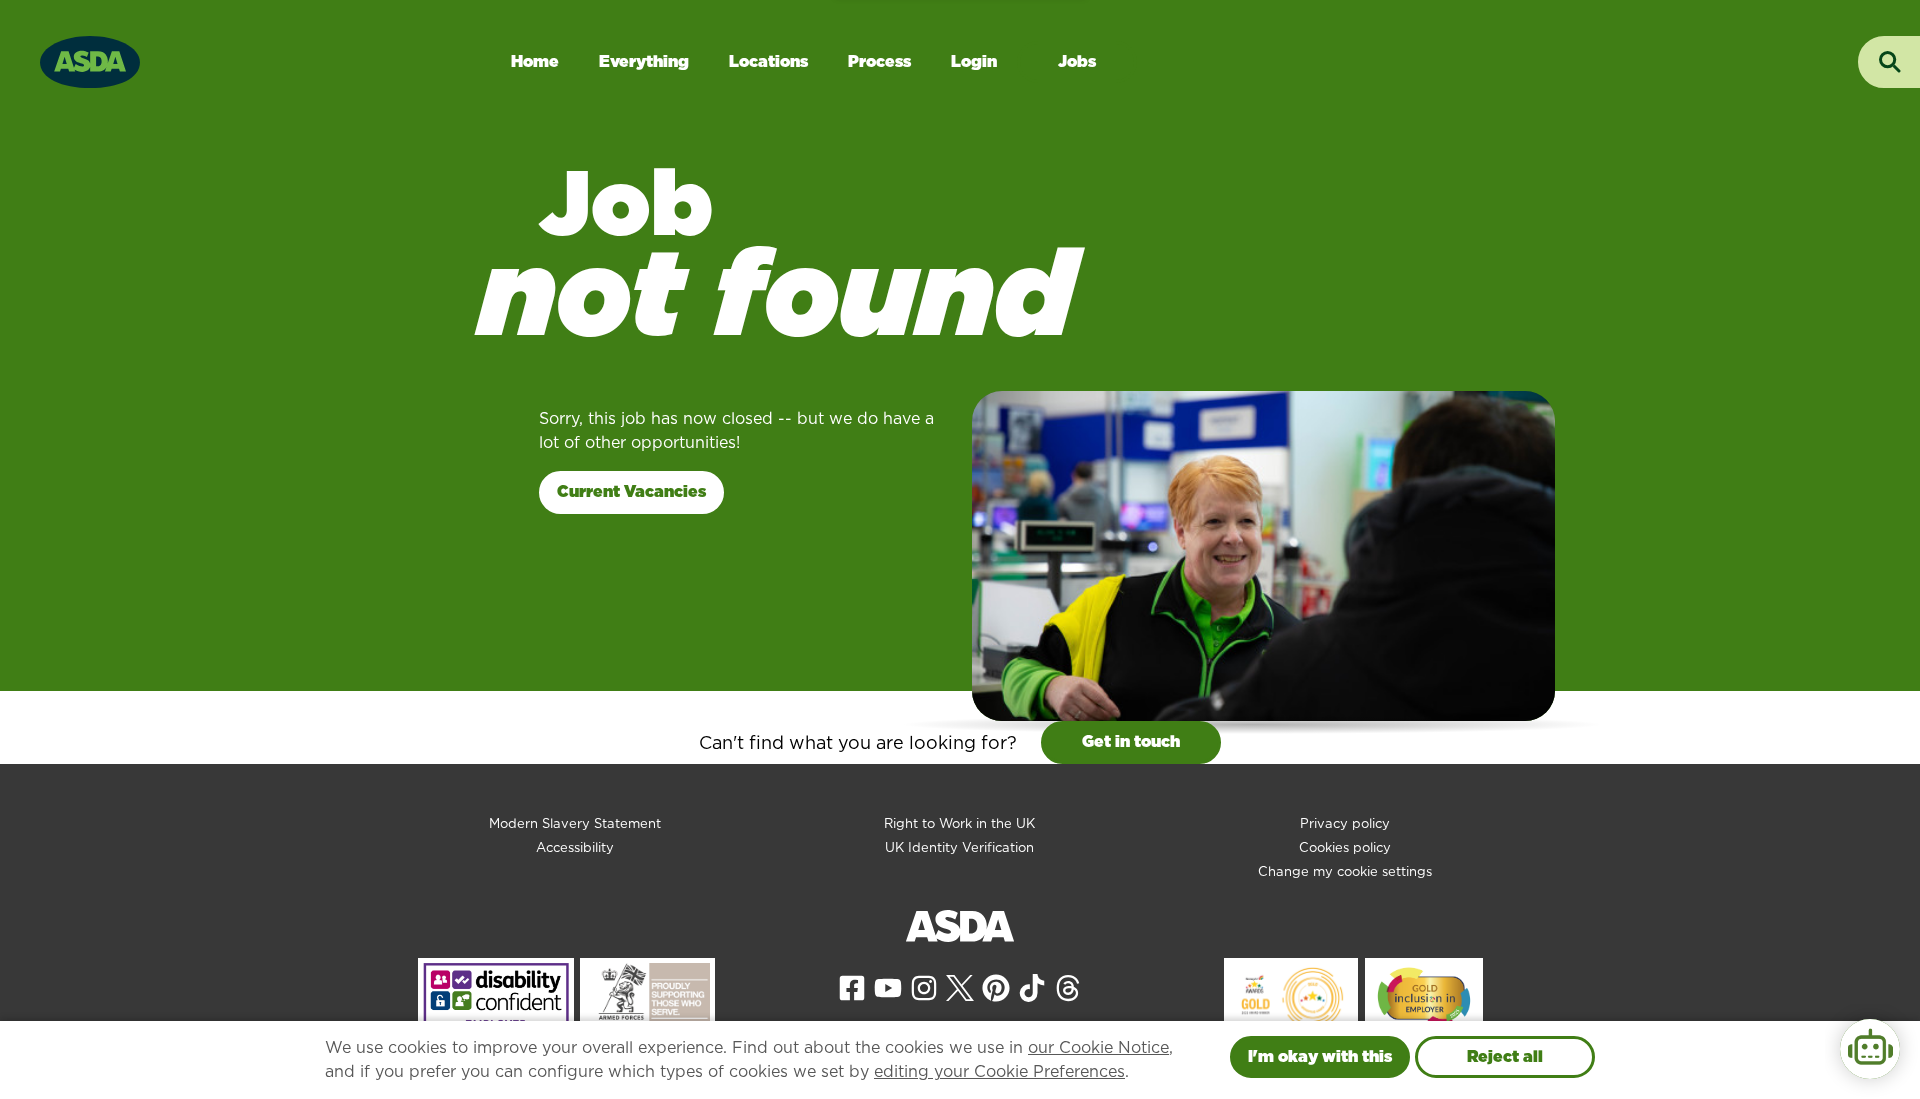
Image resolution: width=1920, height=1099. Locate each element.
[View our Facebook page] (852, 986)
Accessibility (575, 847)
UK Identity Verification (959, 847)
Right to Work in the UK (959, 823)
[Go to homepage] (90, 59)
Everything (644, 61)
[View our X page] (960, 986)
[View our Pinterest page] (996, 986)
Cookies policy (1345, 847)
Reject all (1505, 1056)
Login (974, 61)
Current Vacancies (631, 491)
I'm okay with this (1320, 1056)
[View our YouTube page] (888, 986)
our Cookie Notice (1098, 1047)
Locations (768, 61)
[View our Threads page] (1068, 986)
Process (879, 61)
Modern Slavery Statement (575, 823)
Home (535, 61)
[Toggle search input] (1889, 62)
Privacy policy (1345, 823)
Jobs (1077, 61)
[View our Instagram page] (924, 986)
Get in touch (1131, 741)
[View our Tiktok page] (1032, 986)
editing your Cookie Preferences (999, 1071)
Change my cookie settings (1345, 871)
